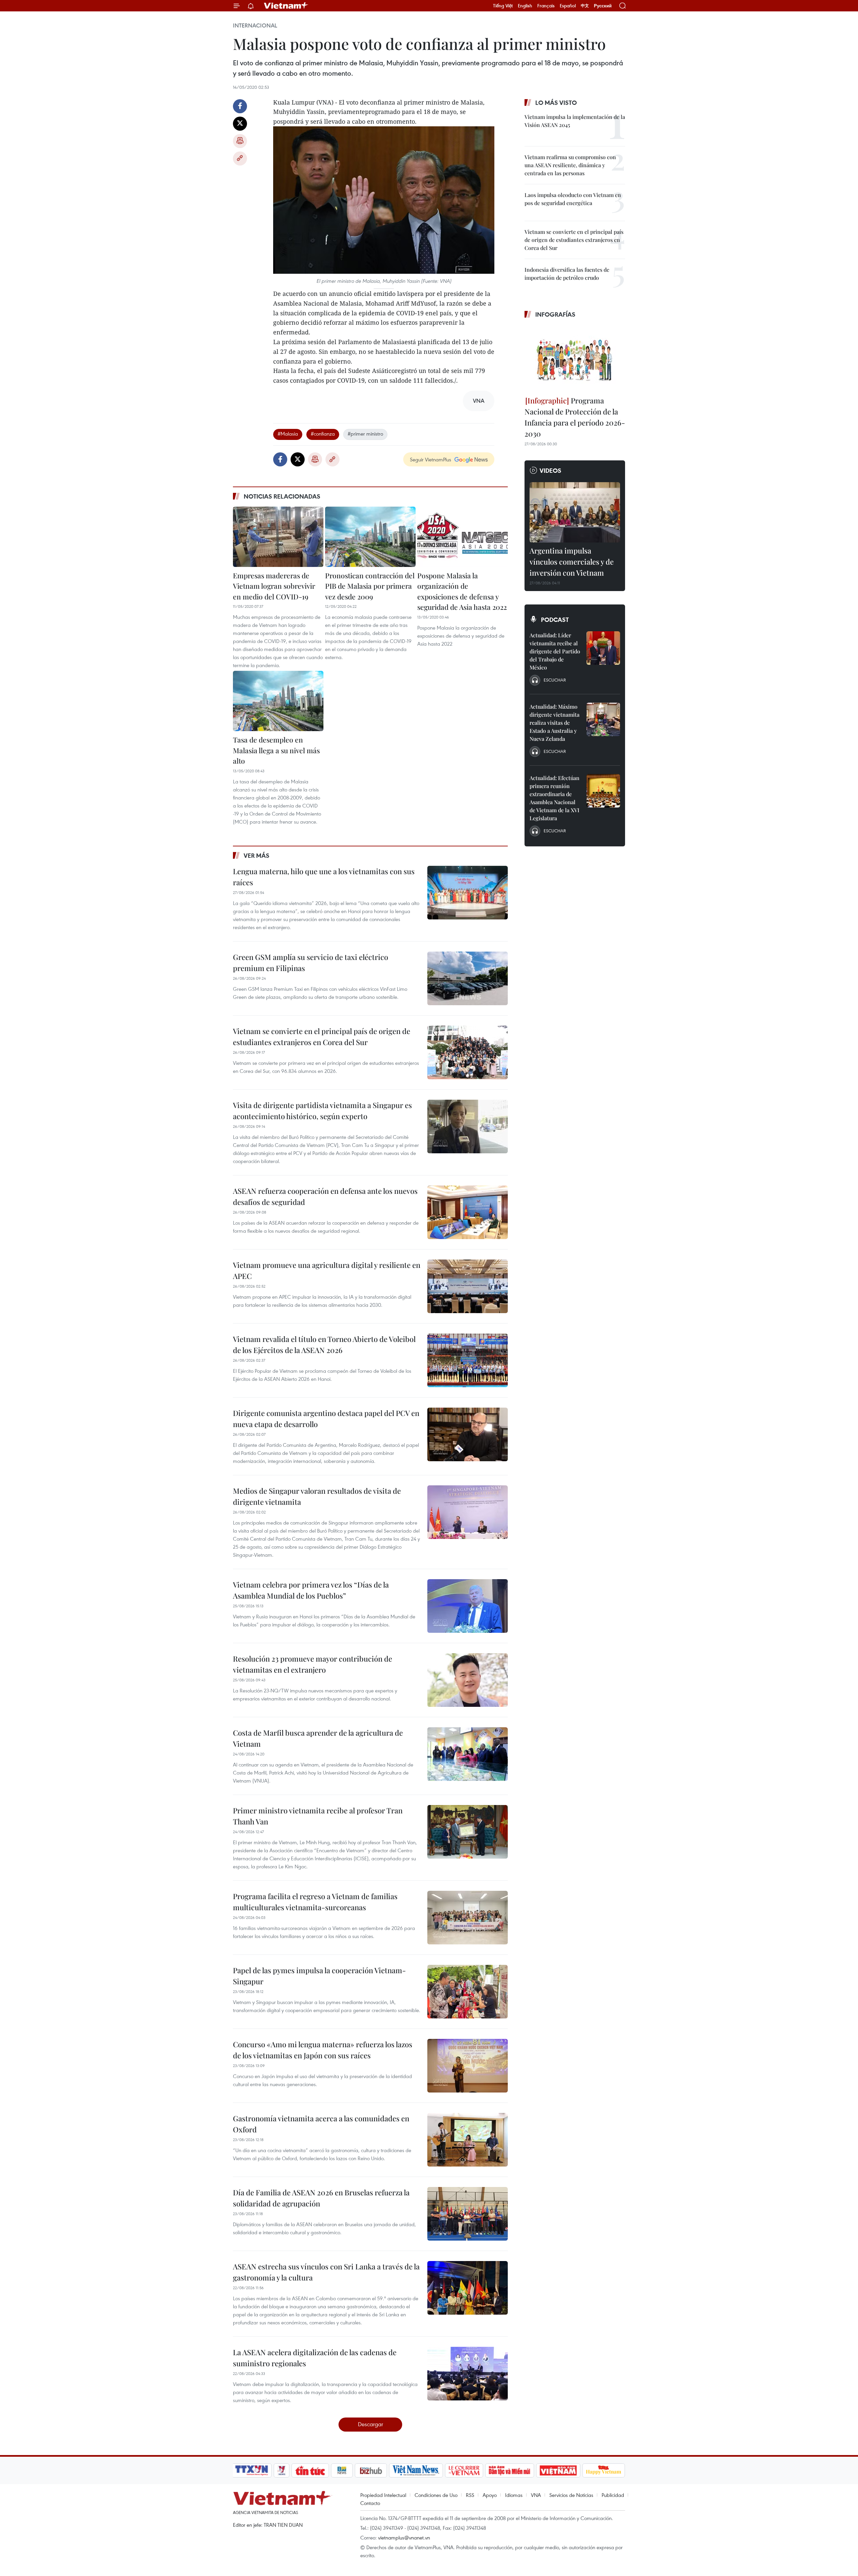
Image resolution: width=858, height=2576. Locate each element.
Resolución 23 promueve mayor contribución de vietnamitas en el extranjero (313, 1664)
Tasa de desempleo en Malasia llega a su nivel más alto (276, 750)
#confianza (323, 434)
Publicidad (613, 2495)
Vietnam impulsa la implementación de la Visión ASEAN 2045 (575, 121)
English (525, 6)
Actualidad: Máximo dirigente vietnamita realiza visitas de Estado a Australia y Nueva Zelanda (555, 723)
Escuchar (555, 680)
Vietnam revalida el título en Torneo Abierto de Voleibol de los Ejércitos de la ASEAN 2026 (324, 1344)
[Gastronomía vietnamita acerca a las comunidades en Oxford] (468, 2140)
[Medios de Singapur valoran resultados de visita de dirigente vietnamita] (468, 1512)
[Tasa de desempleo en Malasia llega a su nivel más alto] (278, 701)
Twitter (240, 124)
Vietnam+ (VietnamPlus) (286, 6)
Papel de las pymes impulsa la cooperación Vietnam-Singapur (319, 1976)
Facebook (240, 106)
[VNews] (282, 2470)
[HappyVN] (604, 2470)
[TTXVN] (252, 2470)
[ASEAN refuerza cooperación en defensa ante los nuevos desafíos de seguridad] (468, 1212)
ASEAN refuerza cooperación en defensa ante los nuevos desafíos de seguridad (325, 1196)
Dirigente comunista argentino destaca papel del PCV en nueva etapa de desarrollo (326, 1419)
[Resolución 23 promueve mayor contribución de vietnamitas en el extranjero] (468, 1680)
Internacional (255, 25)
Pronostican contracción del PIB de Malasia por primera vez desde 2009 (370, 586)
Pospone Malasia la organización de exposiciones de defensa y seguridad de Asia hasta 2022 (462, 591)
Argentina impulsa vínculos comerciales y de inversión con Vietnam (572, 562)
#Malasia (288, 434)
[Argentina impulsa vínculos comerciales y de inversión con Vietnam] (575, 512)
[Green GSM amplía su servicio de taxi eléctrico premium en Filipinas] (468, 978)
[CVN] (464, 2470)
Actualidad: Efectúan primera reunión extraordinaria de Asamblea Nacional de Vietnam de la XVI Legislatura (555, 798)
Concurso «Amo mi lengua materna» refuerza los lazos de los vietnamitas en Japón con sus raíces (323, 2050)
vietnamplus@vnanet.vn (404, 2537)
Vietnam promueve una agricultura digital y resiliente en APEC (327, 1270)
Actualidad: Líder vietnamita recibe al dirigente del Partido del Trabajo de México (555, 651)
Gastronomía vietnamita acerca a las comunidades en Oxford (321, 2124)
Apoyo (490, 2495)
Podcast (555, 620)
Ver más (257, 855)
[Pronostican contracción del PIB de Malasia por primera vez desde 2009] (370, 537)
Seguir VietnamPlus (431, 459)
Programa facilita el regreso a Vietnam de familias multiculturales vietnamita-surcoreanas (315, 1902)
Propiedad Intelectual (383, 2495)
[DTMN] (509, 2470)
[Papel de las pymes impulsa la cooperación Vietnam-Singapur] (468, 1992)
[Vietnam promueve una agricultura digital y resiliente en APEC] (468, 1286)
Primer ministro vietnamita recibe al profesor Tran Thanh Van (318, 1816)
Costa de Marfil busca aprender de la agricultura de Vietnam (318, 1738)
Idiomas (514, 2495)
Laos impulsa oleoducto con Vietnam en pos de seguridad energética (573, 199)
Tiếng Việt (503, 6)
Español (568, 6)
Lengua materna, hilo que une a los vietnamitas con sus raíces (324, 877)
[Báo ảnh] (558, 2470)
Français (546, 6)
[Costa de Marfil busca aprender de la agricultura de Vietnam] (468, 1754)
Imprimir (240, 141)
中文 (585, 6)
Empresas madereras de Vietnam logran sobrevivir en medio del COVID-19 (274, 586)
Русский (603, 6)
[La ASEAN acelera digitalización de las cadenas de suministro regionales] (468, 2374)
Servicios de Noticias (571, 2495)
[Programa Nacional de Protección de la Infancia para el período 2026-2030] (575, 358)
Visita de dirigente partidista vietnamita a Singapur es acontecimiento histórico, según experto (322, 1111)
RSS (470, 2495)
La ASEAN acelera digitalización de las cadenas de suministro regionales (315, 2358)
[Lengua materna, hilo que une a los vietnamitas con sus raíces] (468, 893)
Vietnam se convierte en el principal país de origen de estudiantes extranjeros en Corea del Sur (322, 1037)
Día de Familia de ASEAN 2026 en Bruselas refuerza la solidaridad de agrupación (321, 2198)
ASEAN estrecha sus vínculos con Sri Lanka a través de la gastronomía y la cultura (326, 2272)
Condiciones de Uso (436, 2495)
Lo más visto (556, 103)
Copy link (240, 158)
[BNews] (342, 2470)
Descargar (371, 2424)
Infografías (555, 314)
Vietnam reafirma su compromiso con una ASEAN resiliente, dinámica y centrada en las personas (570, 165)
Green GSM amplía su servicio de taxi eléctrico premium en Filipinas (311, 962)
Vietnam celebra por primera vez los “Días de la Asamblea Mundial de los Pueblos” (311, 1590)
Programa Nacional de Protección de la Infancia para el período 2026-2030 (575, 417)
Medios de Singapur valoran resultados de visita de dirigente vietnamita (317, 1496)
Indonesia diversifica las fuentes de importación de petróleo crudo (567, 274)
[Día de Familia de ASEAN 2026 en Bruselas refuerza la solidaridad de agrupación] (468, 2214)
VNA (536, 2495)
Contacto (370, 2503)
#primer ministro (365, 434)
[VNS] (416, 2470)
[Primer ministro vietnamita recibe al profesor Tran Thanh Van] (468, 1832)
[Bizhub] (371, 2470)
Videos (550, 470)
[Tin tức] (310, 2470)
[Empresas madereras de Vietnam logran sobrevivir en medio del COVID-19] (278, 537)
